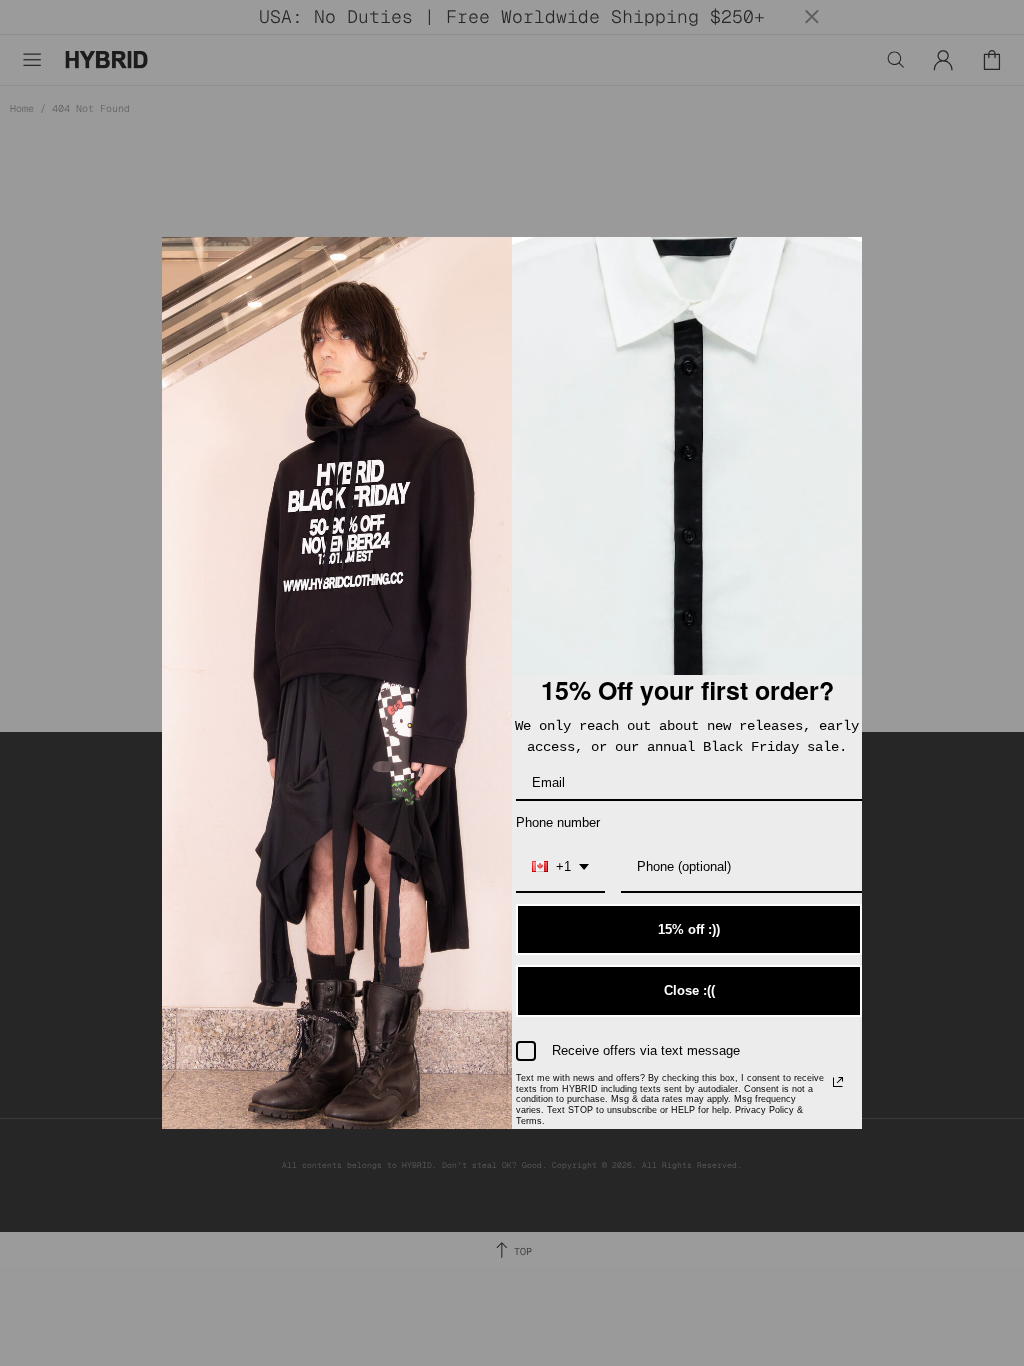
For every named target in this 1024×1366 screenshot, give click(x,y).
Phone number (558, 822)
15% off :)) (689, 929)
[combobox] (560, 868)
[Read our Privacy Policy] (838, 1082)
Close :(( (689, 990)
